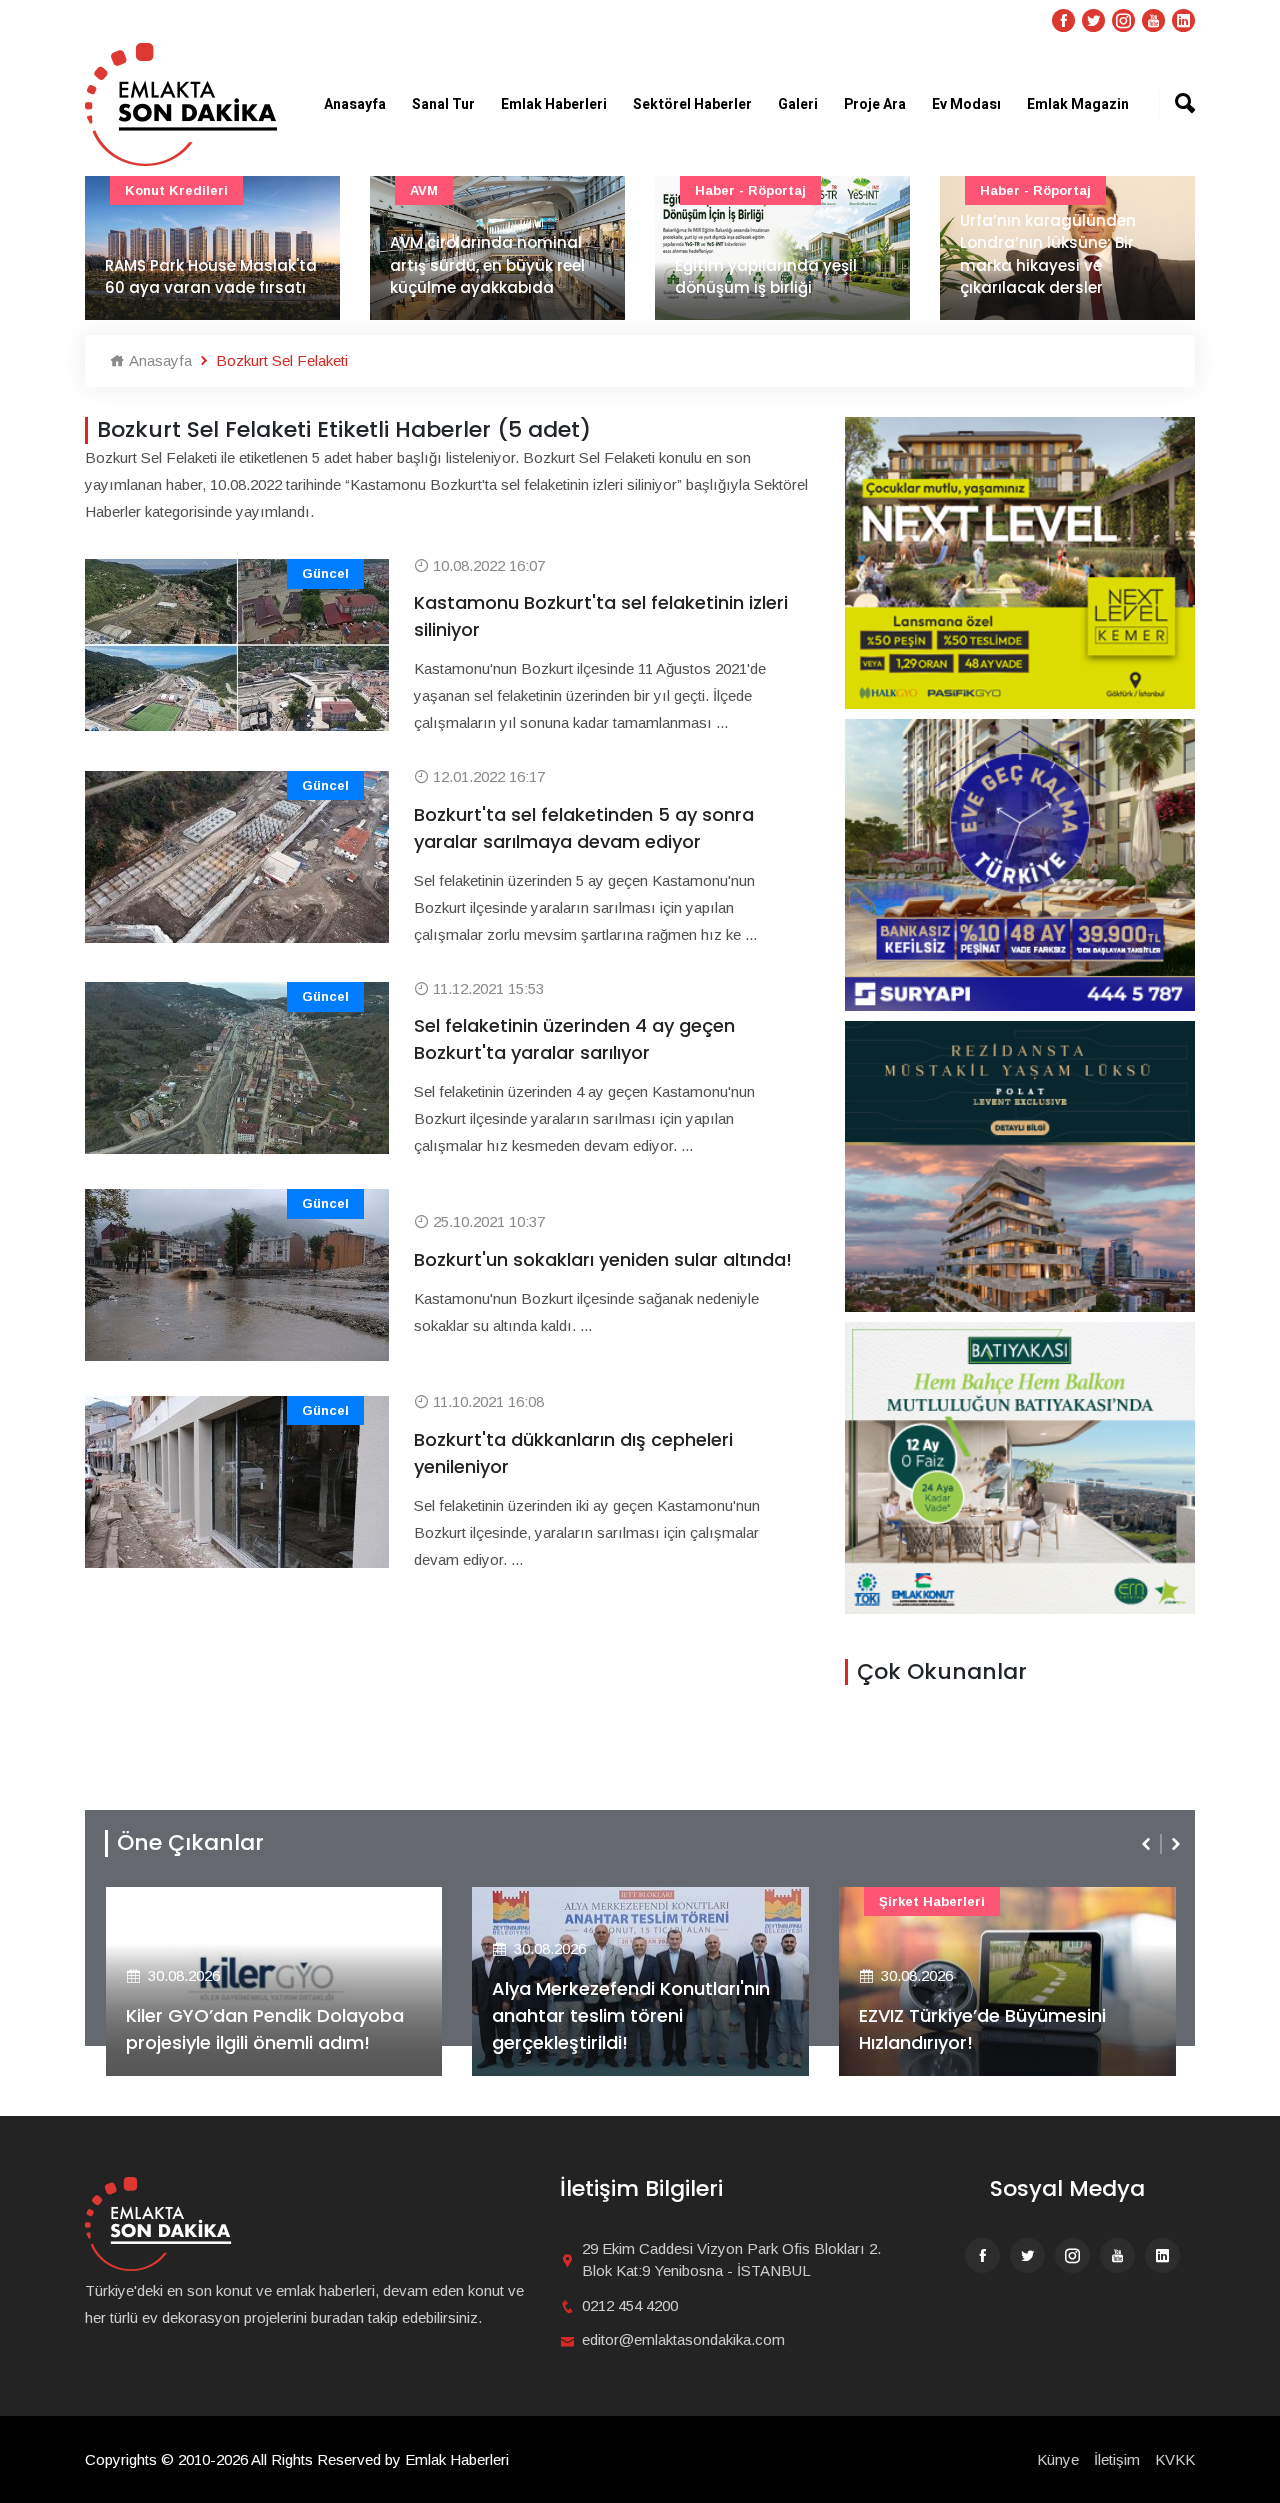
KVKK (1175, 2459)
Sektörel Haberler (692, 104)
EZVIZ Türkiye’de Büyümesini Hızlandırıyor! (982, 2029)
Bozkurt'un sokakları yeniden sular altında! (603, 1259)
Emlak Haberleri (554, 104)
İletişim (1117, 2459)
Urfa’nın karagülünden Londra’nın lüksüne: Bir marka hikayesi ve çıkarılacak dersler (1048, 254)
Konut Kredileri (176, 190)
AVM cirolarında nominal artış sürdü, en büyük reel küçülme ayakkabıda (487, 265)
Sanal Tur (443, 104)
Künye (1058, 2459)
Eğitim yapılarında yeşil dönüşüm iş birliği (766, 277)
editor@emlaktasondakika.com (683, 2339)
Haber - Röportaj (750, 190)
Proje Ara (875, 104)
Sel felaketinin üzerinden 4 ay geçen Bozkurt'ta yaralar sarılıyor (574, 1039)
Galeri (798, 104)
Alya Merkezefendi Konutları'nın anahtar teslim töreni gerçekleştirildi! (631, 2015)
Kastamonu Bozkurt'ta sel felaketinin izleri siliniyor (601, 616)
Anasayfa (355, 104)
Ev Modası (966, 104)
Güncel (325, 573)
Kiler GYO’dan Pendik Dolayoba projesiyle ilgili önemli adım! (265, 2029)
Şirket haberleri (932, 1901)
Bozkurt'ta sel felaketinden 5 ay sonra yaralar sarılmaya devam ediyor (584, 828)
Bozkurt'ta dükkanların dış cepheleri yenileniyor (573, 1453)
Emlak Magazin (1078, 104)
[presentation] (1148, 1844)
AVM (424, 190)
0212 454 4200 (630, 2305)
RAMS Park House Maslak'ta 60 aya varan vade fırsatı (211, 277)
